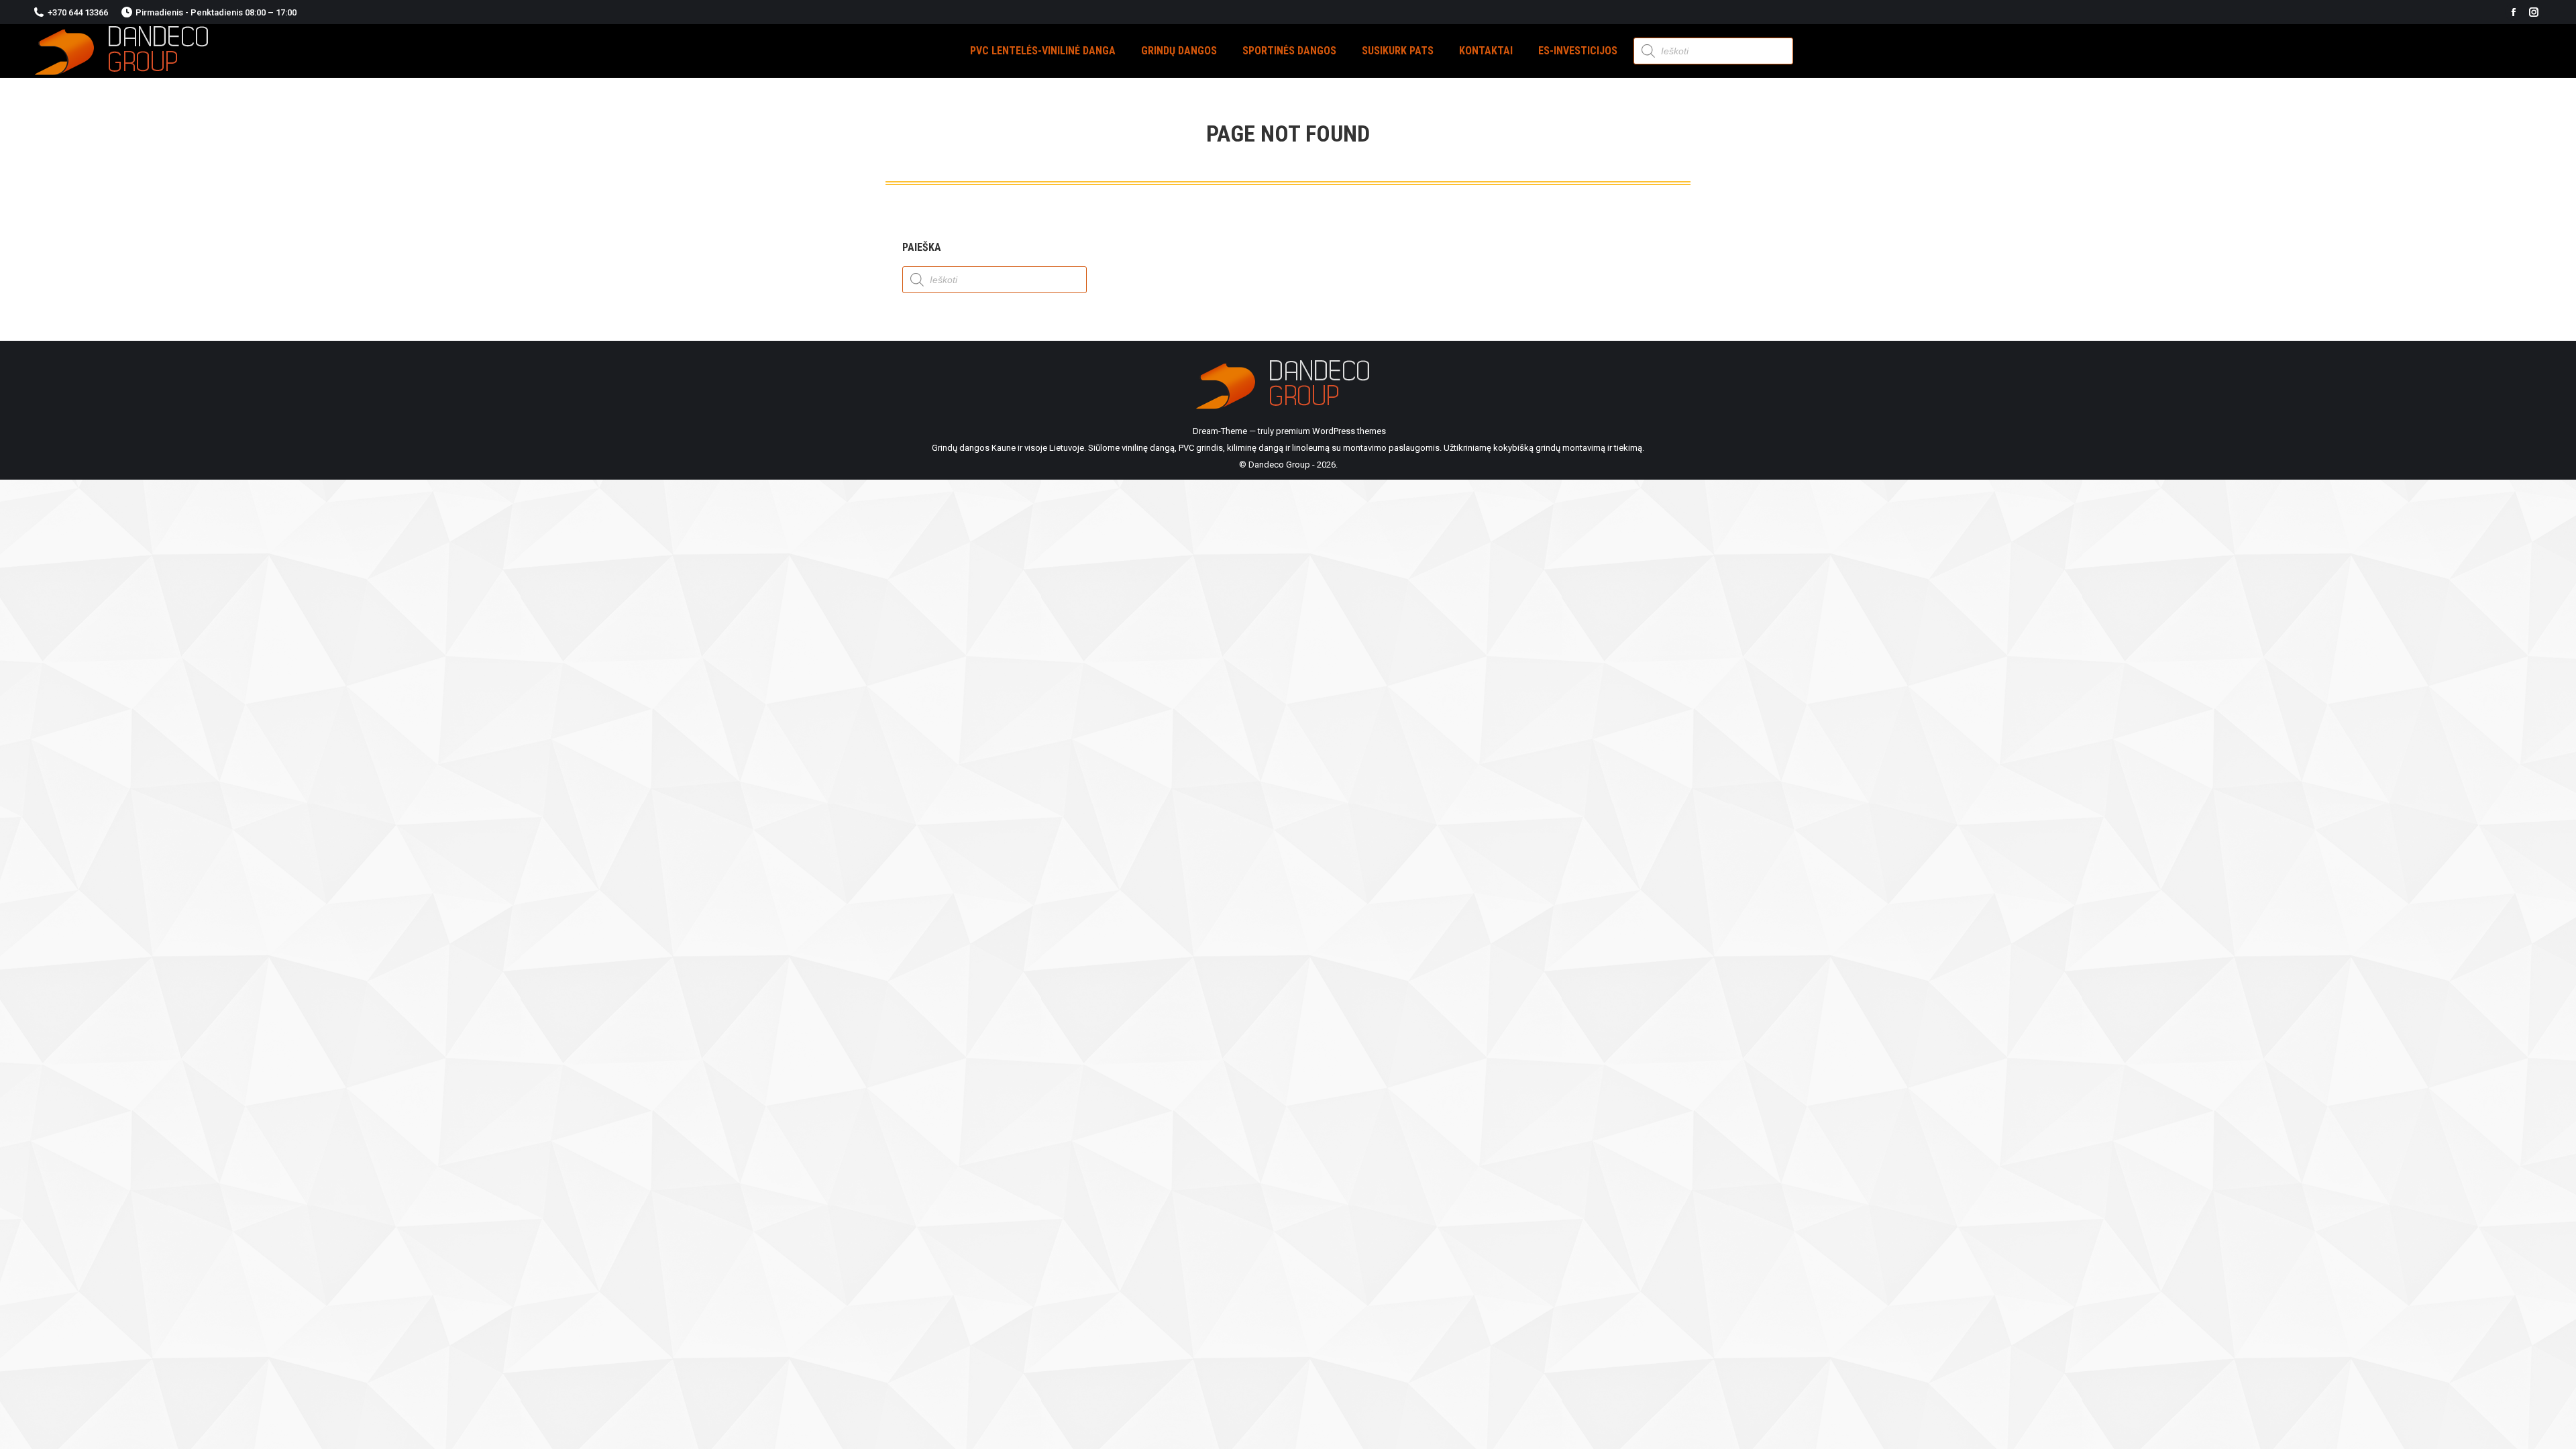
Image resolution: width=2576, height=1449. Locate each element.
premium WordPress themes (1331, 431)
